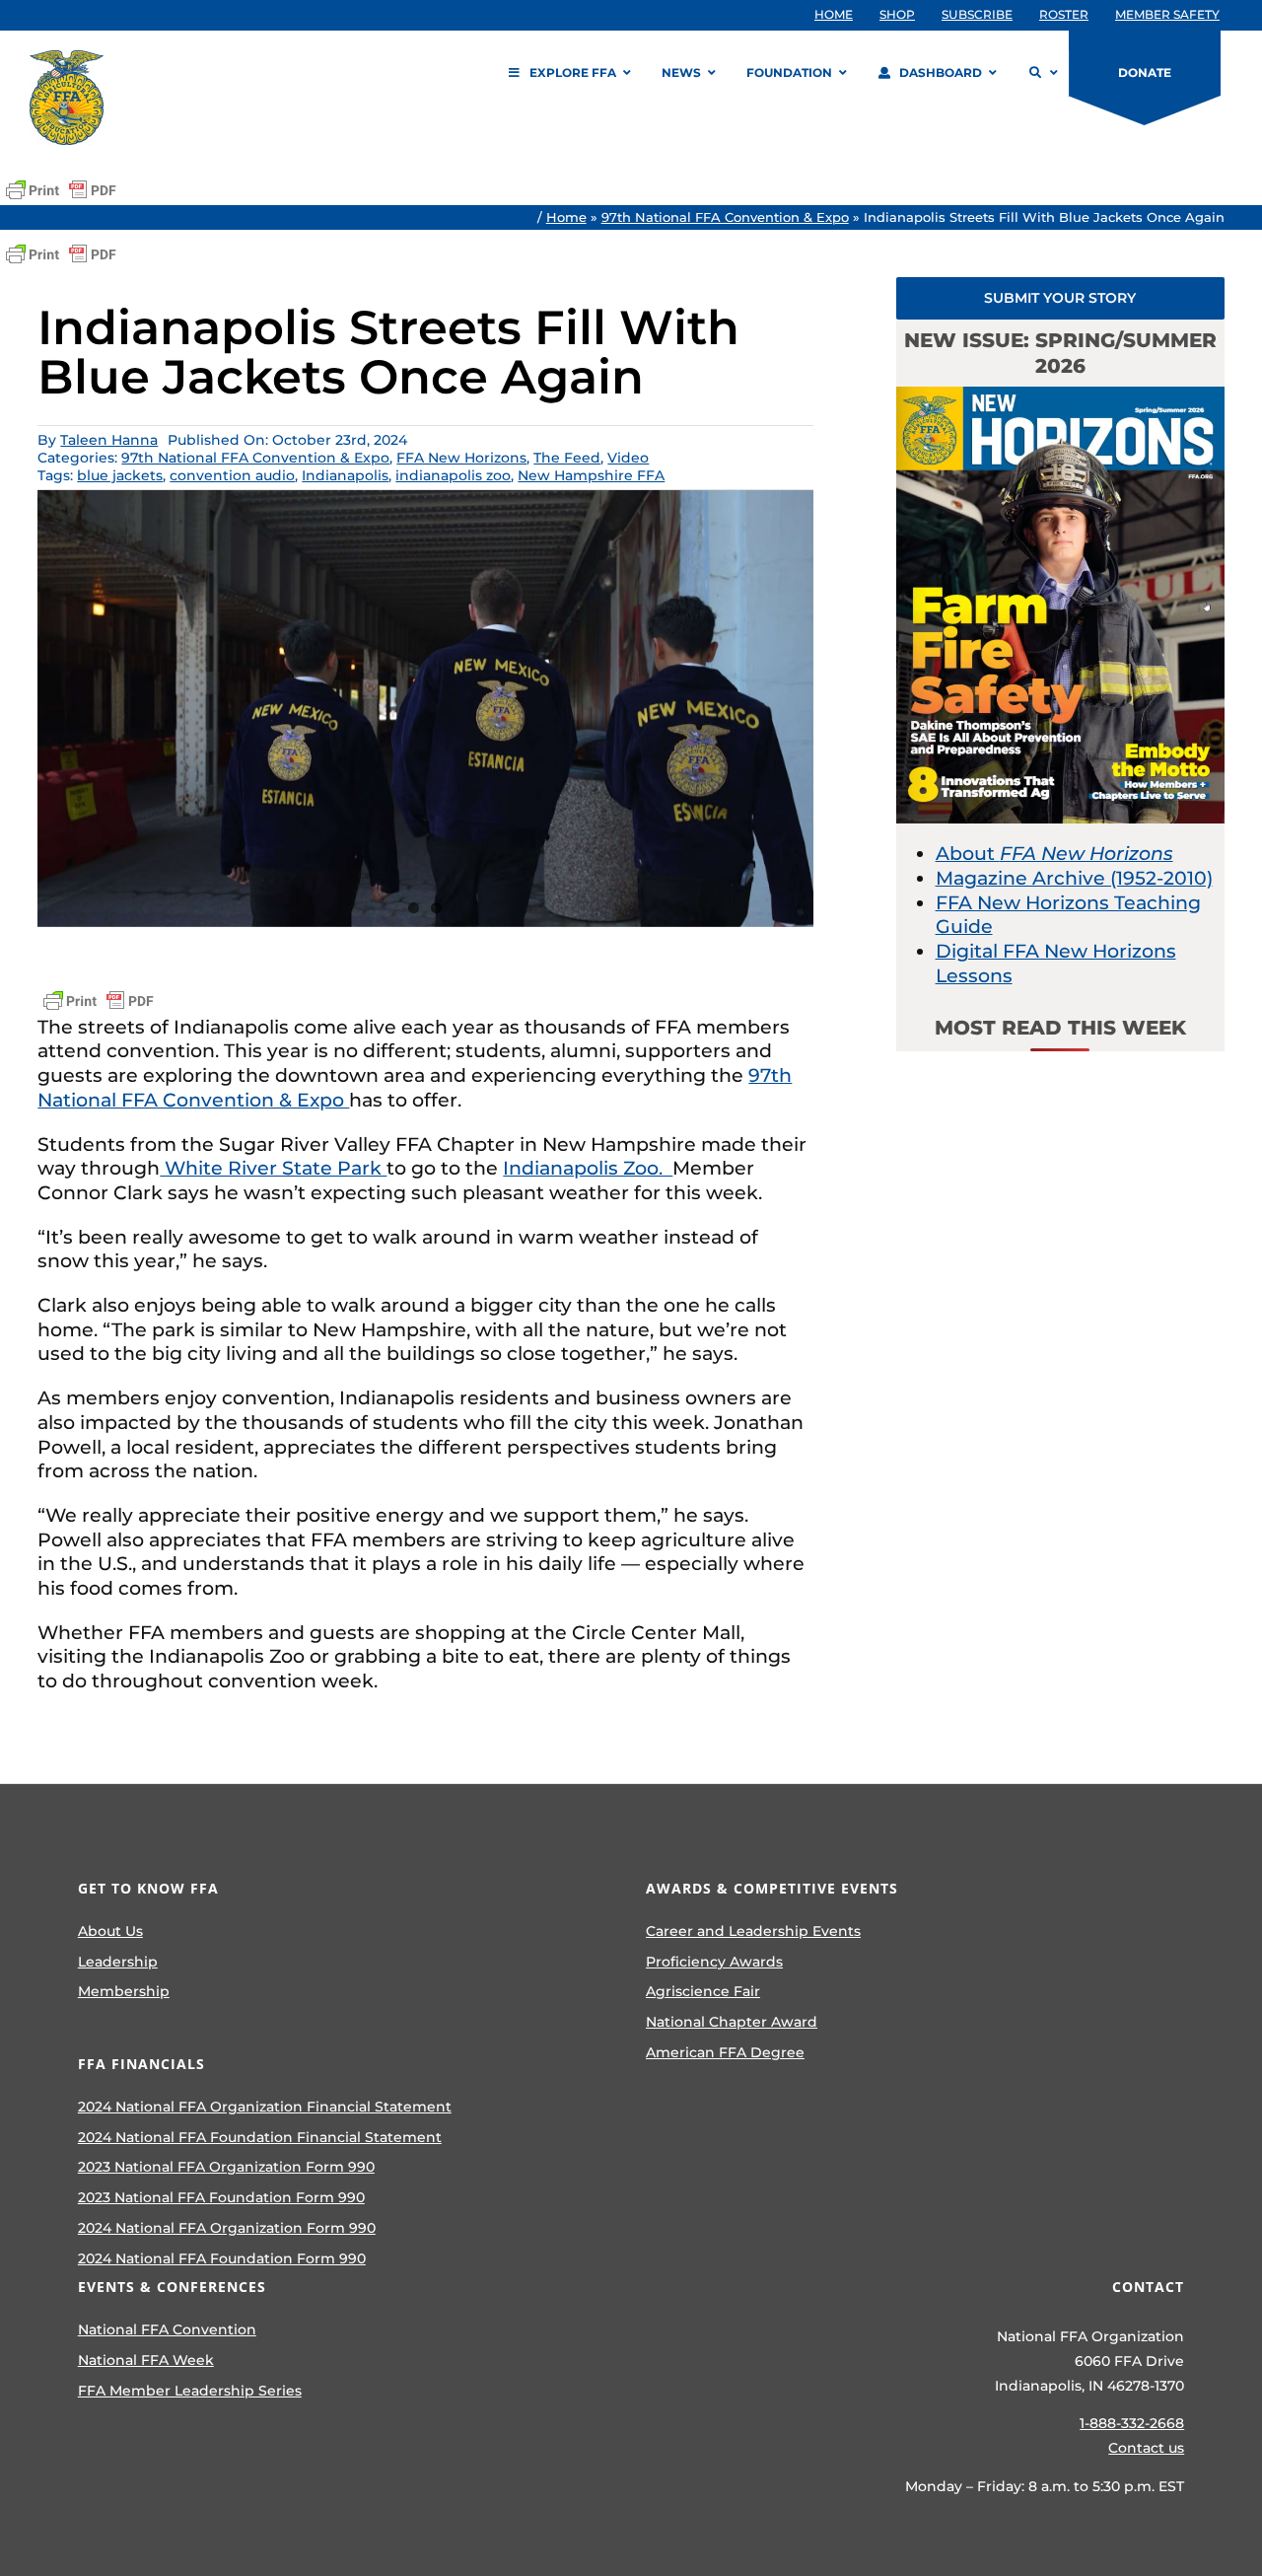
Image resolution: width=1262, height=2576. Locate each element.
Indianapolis (345, 475)
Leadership (118, 1962)
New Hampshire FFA (591, 475)
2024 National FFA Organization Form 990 (227, 2228)
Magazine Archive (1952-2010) (1074, 878)
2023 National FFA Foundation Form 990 (221, 2197)
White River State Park (273, 1168)
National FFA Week (146, 2360)
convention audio (232, 475)
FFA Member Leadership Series (190, 2391)
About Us (110, 1931)
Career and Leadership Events (753, 1931)
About (1054, 854)
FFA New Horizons (461, 458)
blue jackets (120, 475)
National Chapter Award (732, 2022)
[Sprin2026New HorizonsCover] (1060, 396)
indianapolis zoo (453, 475)
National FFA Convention (167, 2329)
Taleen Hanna (109, 440)
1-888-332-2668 (1132, 2423)
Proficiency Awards (714, 1962)
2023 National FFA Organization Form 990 (226, 2167)
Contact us (1146, 2448)
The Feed (567, 458)
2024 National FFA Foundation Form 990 (222, 2258)
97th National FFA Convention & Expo (725, 217)
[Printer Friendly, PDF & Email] (61, 190)
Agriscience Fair (703, 1991)
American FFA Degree (725, 2052)
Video (628, 458)
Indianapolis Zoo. (588, 1168)
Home (566, 217)
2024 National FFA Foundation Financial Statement (260, 2137)
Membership (124, 1991)
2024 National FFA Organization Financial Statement (265, 2107)
